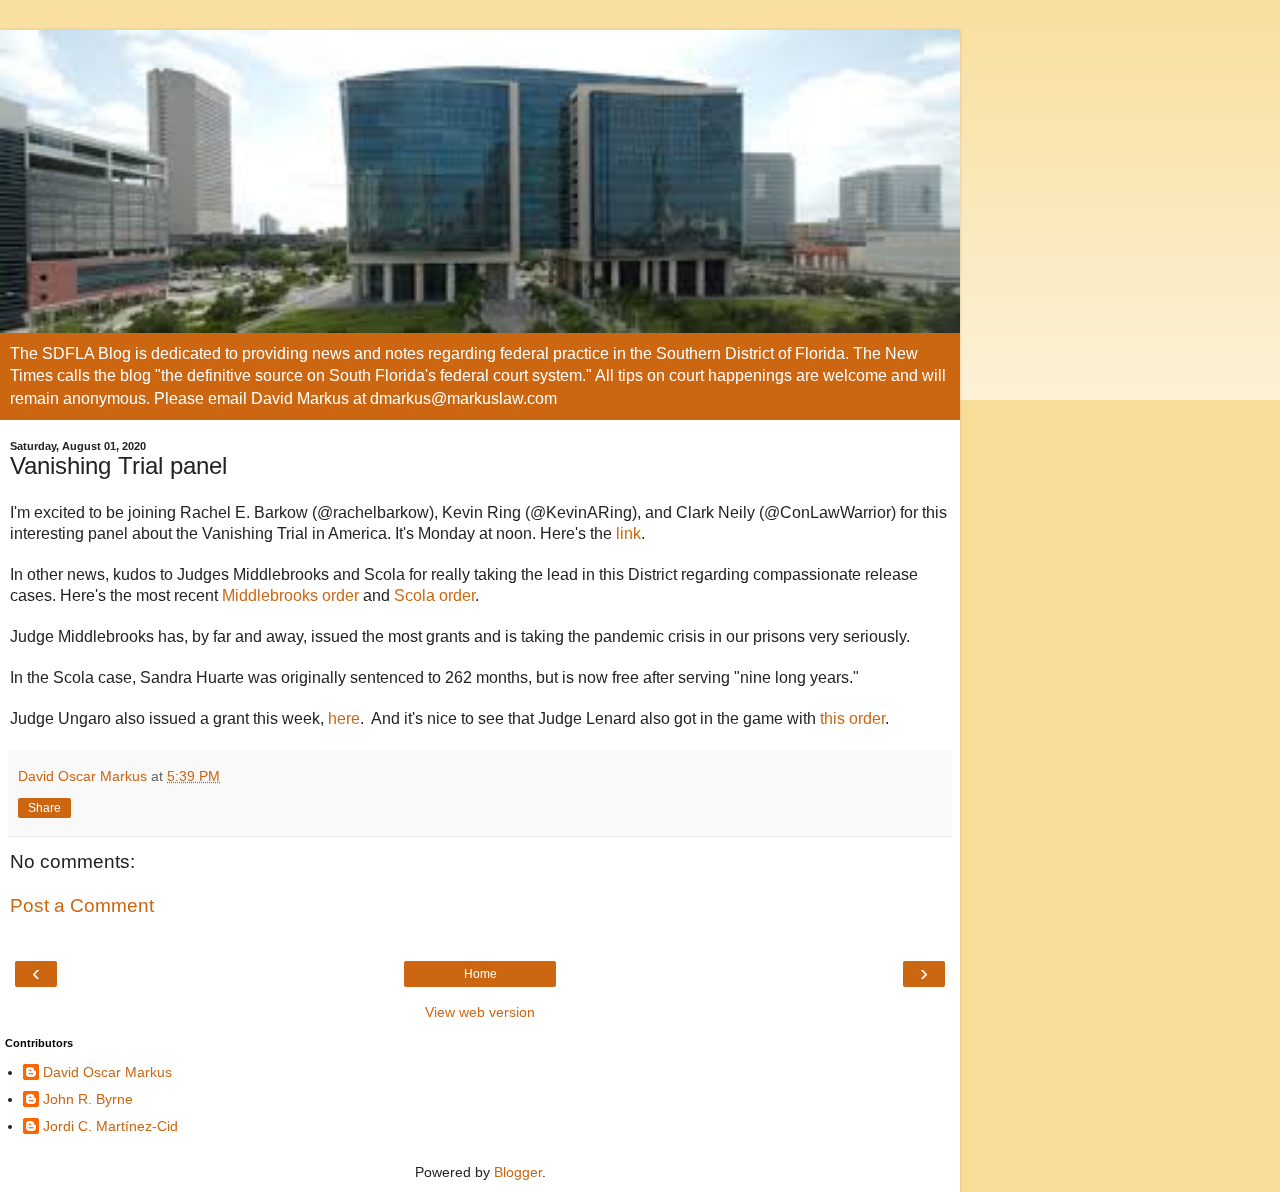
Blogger (518, 1172)
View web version (480, 1012)
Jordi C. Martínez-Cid (110, 1126)
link (628, 533)
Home (480, 974)
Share (44, 808)
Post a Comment (82, 905)
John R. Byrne (88, 1099)
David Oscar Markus (107, 1072)
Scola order (434, 595)
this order (852, 718)
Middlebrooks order (290, 595)
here (344, 718)
